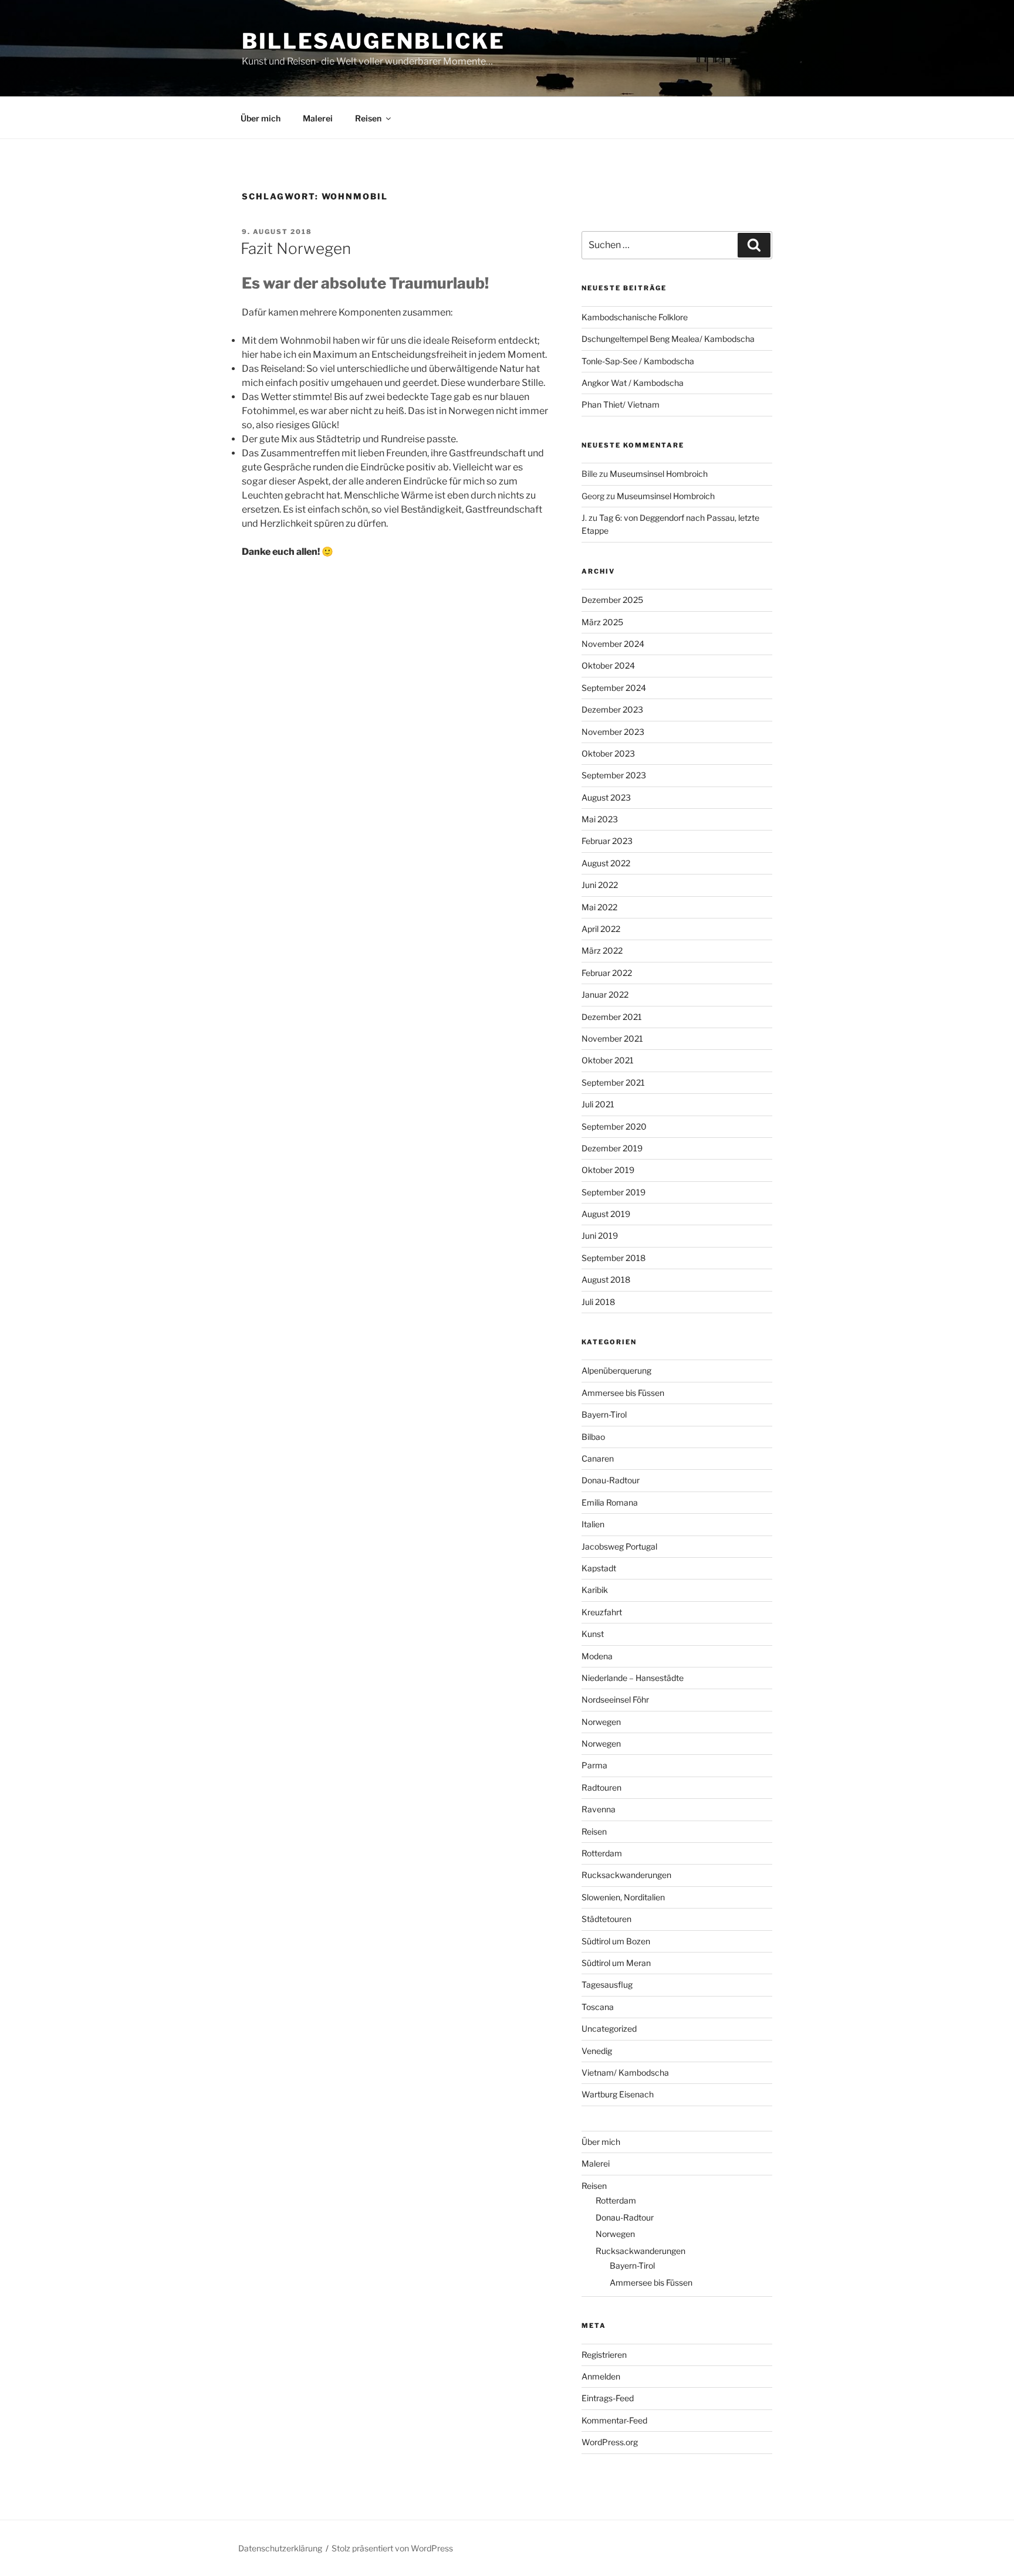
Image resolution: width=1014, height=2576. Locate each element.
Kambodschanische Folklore (635, 317)
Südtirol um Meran (616, 1963)
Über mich (261, 118)
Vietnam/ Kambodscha (625, 2072)
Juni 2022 (600, 885)
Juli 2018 (598, 1302)
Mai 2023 (600, 819)
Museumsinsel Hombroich (659, 474)
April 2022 (601, 929)
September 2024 (614, 688)
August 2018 (606, 1279)
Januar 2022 (605, 994)
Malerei (318, 118)
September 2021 (613, 1082)
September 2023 (614, 775)
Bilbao (593, 1437)
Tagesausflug (607, 1984)
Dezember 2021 (612, 1017)
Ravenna (599, 1809)
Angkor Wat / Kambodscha (633, 383)
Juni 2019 (600, 1236)
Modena (597, 1656)
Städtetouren (606, 1919)
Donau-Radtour (611, 1480)
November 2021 (612, 1038)
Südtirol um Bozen (616, 1941)
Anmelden (601, 2376)
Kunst (593, 1634)
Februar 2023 (607, 841)
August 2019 (606, 1214)
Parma (594, 1765)
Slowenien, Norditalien (623, 1897)
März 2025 (602, 622)
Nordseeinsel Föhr (615, 1699)
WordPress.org (610, 2442)
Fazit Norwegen (296, 248)
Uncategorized (609, 2028)
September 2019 (614, 1192)
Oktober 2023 (608, 753)
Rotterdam (602, 1853)
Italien (593, 1524)
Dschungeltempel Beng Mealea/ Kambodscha (668, 339)
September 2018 (614, 1258)
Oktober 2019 (608, 1170)
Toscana (598, 2007)
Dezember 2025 (612, 600)
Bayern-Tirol (604, 1414)
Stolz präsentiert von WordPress (392, 2548)
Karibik (595, 1590)
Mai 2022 (599, 907)
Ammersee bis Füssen (623, 1393)
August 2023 (606, 797)
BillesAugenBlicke (374, 41)
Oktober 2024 (608, 665)
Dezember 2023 (612, 709)
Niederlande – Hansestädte (633, 1678)
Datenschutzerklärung (280, 2548)
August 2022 (606, 863)
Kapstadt (599, 1568)
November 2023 (613, 732)
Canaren (598, 1458)
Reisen (368, 118)
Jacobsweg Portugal (619, 1546)
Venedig (597, 2051)
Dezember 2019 (612, 1148)
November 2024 (613, 644)
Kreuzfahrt (602, 1612)
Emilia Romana (610, 1502)
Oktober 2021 (608, 1060)
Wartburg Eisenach (618, 2094)
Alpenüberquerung (616, 1370)
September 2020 (614, 1126)
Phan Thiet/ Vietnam (621, 404)
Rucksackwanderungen (626, 1875)
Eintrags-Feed (608, 2398)
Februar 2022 (607, 973)
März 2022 (602, 950)
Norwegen (601, 1722)
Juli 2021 (598, 1104)
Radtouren (601, 1787)
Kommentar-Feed (614, 2420)
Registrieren (604, 2355)
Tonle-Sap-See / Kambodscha (638, 361)
